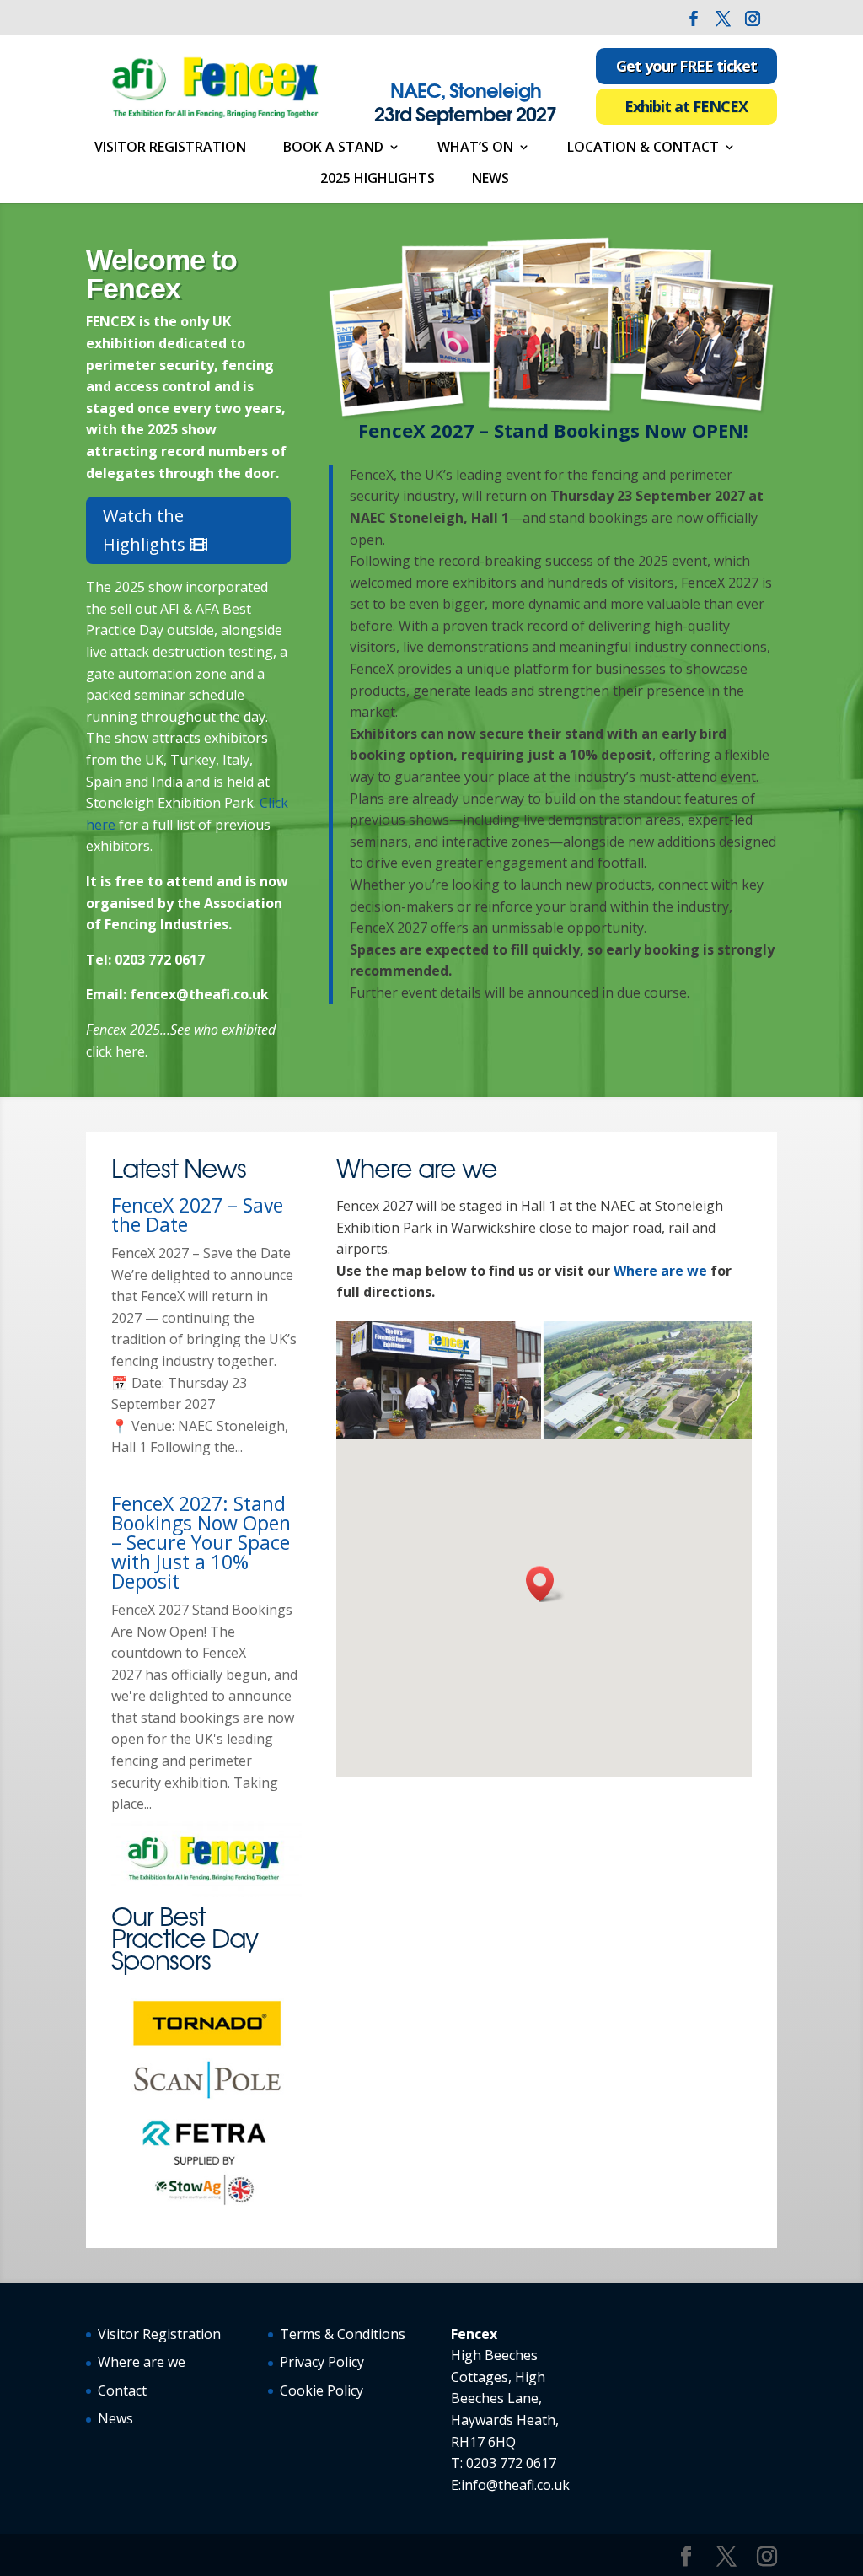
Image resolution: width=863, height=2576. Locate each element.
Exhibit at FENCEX (686, 106)
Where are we (660, 1271)
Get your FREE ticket (686, 66)
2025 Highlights (378, 180)
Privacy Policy (322, 2362)
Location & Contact (643, 148)
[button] (545, 1584)
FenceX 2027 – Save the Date (197, 1215)
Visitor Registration (170, 148)
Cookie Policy (322, 2390)
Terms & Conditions (343, 2334)
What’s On (475, 148)
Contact (122, 2390)
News (490, 180)
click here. (117, 1051)
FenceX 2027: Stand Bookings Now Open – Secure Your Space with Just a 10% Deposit (201, 1542)
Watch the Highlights (144, 530)
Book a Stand (333, 148)
